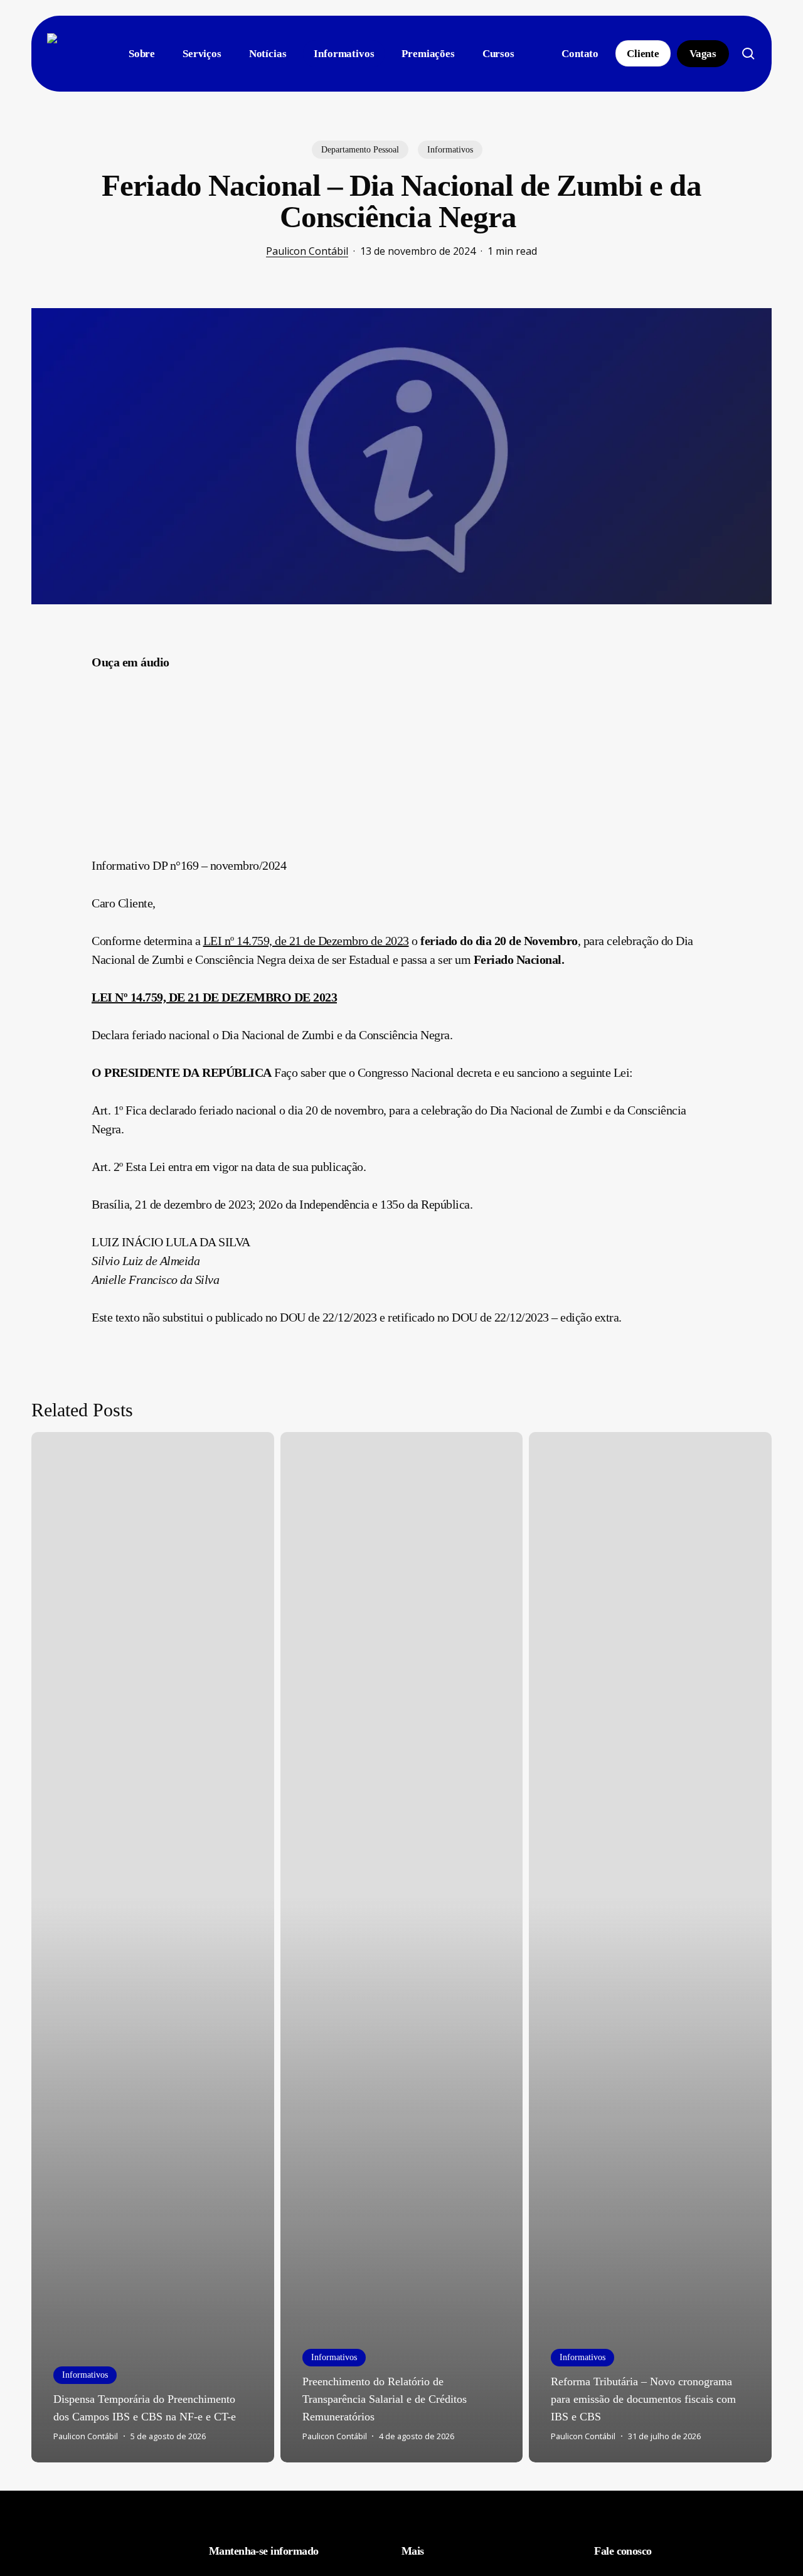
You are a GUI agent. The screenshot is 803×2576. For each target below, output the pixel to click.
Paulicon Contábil (307, 251)
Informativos (450, 150)
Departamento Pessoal (360, 150)
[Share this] (52, 667)
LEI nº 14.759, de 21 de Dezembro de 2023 (306, 941)
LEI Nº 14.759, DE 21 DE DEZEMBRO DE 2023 (214, 997)
